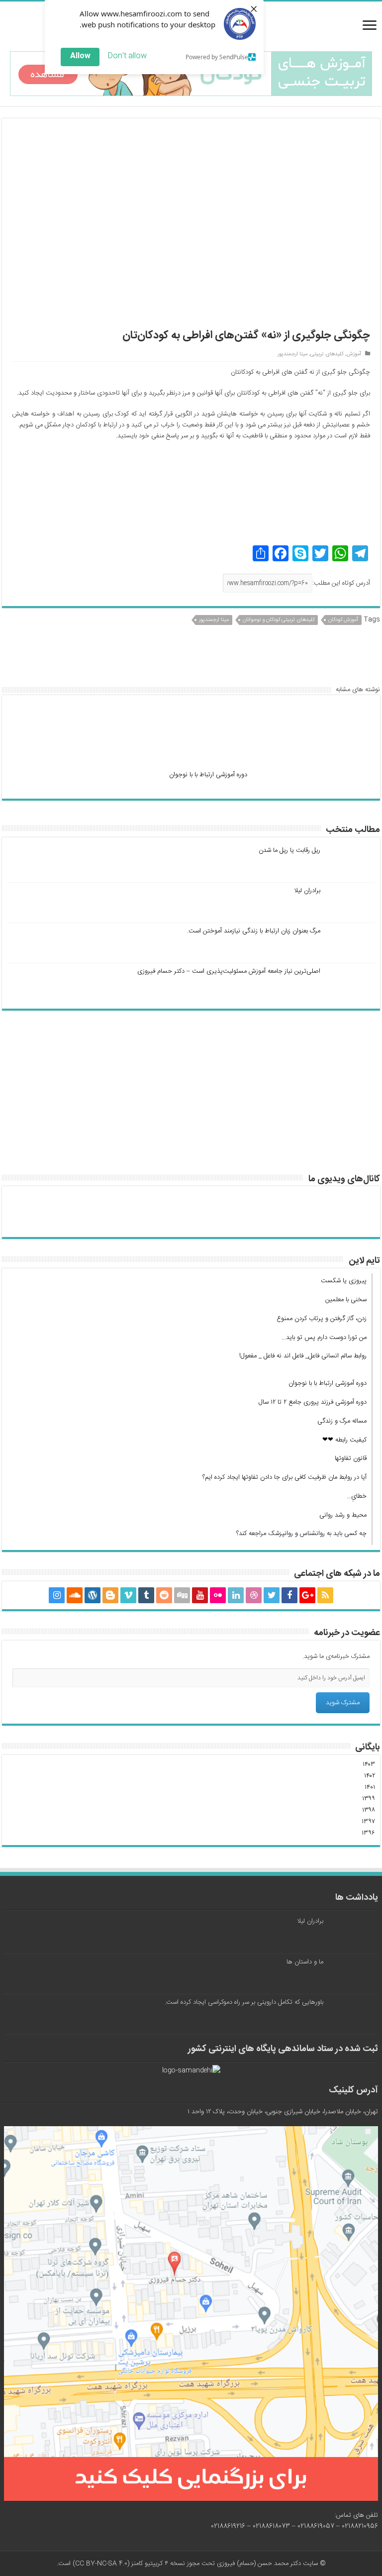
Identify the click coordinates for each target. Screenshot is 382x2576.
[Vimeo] (128, 1595)
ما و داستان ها (305, 1962)
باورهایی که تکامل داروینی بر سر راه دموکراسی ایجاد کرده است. (244, 2002)
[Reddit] (164, 1595)
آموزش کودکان (343, 620)
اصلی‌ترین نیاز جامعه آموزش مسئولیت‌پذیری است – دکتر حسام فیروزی (229, 971)
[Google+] (307, 1595)
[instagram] (57, 1595)
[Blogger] (110, 1595)
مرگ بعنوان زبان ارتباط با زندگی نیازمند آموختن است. (254, 931)
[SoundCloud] (75, 1595)
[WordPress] (93, 1595)
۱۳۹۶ (368, 1833)
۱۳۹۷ (368, 1822)
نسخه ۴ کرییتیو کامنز (158, 2564)
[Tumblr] (146, 1595)
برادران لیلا (307, 891)
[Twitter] (272, 1595)
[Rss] (325, 1595)
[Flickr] (218, 1595)
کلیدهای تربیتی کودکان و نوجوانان (279, 620)
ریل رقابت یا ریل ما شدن (289, 850)
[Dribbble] (254, 1595)
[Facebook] (289, 1595)
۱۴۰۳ (369, 1764)
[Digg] (182, 1595)
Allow (80, 56)
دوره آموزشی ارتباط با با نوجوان (208, 775)
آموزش (354, 354)
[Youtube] (200, 1595)
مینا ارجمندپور (292, 354)
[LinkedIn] (236, 1595)
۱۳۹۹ (369, 1799)
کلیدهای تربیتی (327, 354)
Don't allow (127, 56)
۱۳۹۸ (369, 1810)
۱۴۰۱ (370, 1787)
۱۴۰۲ (370, 1776)
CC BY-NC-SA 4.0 (101, 2564)
